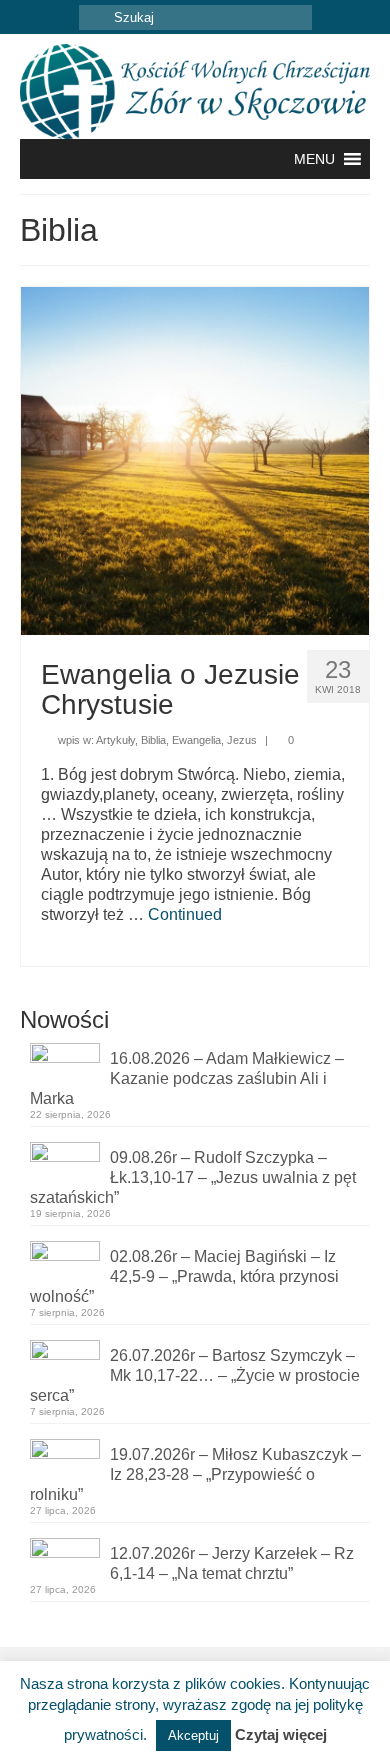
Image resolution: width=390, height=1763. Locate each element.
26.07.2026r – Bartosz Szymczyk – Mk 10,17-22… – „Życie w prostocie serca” (195, 1375)
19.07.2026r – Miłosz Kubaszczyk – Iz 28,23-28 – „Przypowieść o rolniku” (195, 1474)
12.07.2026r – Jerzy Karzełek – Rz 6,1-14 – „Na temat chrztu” (232, 1563)
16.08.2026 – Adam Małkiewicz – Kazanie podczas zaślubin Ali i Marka (187, 1078)
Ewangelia (196, 740)
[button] (314, 159)
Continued (185, 914)
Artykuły (115, 740)
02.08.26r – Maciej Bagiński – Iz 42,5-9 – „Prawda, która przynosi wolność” (184, 1276)
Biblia (153, 740)
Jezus (242, 740)
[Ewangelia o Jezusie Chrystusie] (195, 459)
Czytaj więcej (281, 1734)
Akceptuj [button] (193, 1735)
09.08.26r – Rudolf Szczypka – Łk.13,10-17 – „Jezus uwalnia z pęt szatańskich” (193, 1177)
